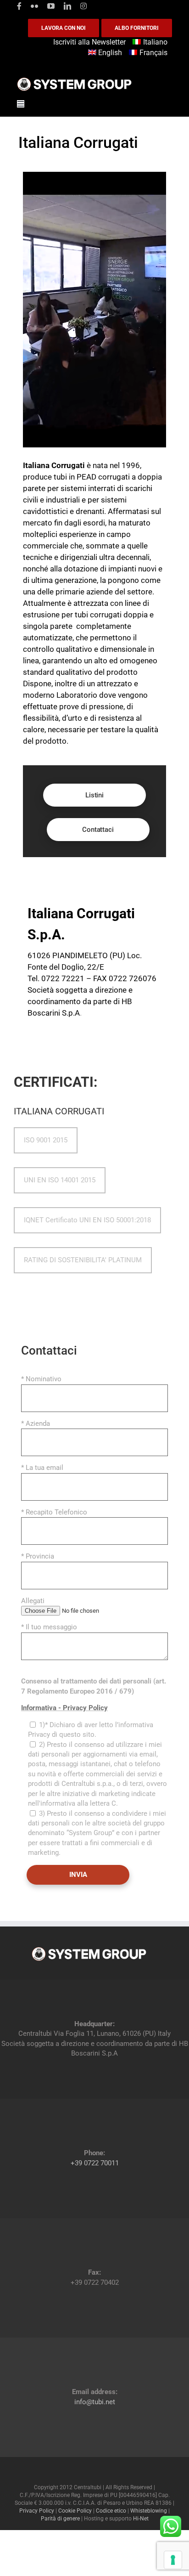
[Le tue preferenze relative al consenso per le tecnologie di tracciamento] (173, 2560)
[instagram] (83, 6)
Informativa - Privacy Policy (64, 1708)
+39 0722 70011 (95, 2163)
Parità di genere (60, 2519)
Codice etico (111, 2511)
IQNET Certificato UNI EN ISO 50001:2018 (87, 1220)
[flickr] (34, 6)
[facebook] (19, 6)
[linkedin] (67, 6)
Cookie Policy (75, 2511)
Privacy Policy (37, 2511)
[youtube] (51, 6)
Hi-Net (141, 2519)
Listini (94, 795)
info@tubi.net (95, 2401)
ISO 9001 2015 (46, 1140)
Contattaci (98, 830)
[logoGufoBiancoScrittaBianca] (74, 80)
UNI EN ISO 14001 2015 (60, 1180)
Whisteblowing (149, 2511)
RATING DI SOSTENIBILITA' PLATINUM (83, 1260)
